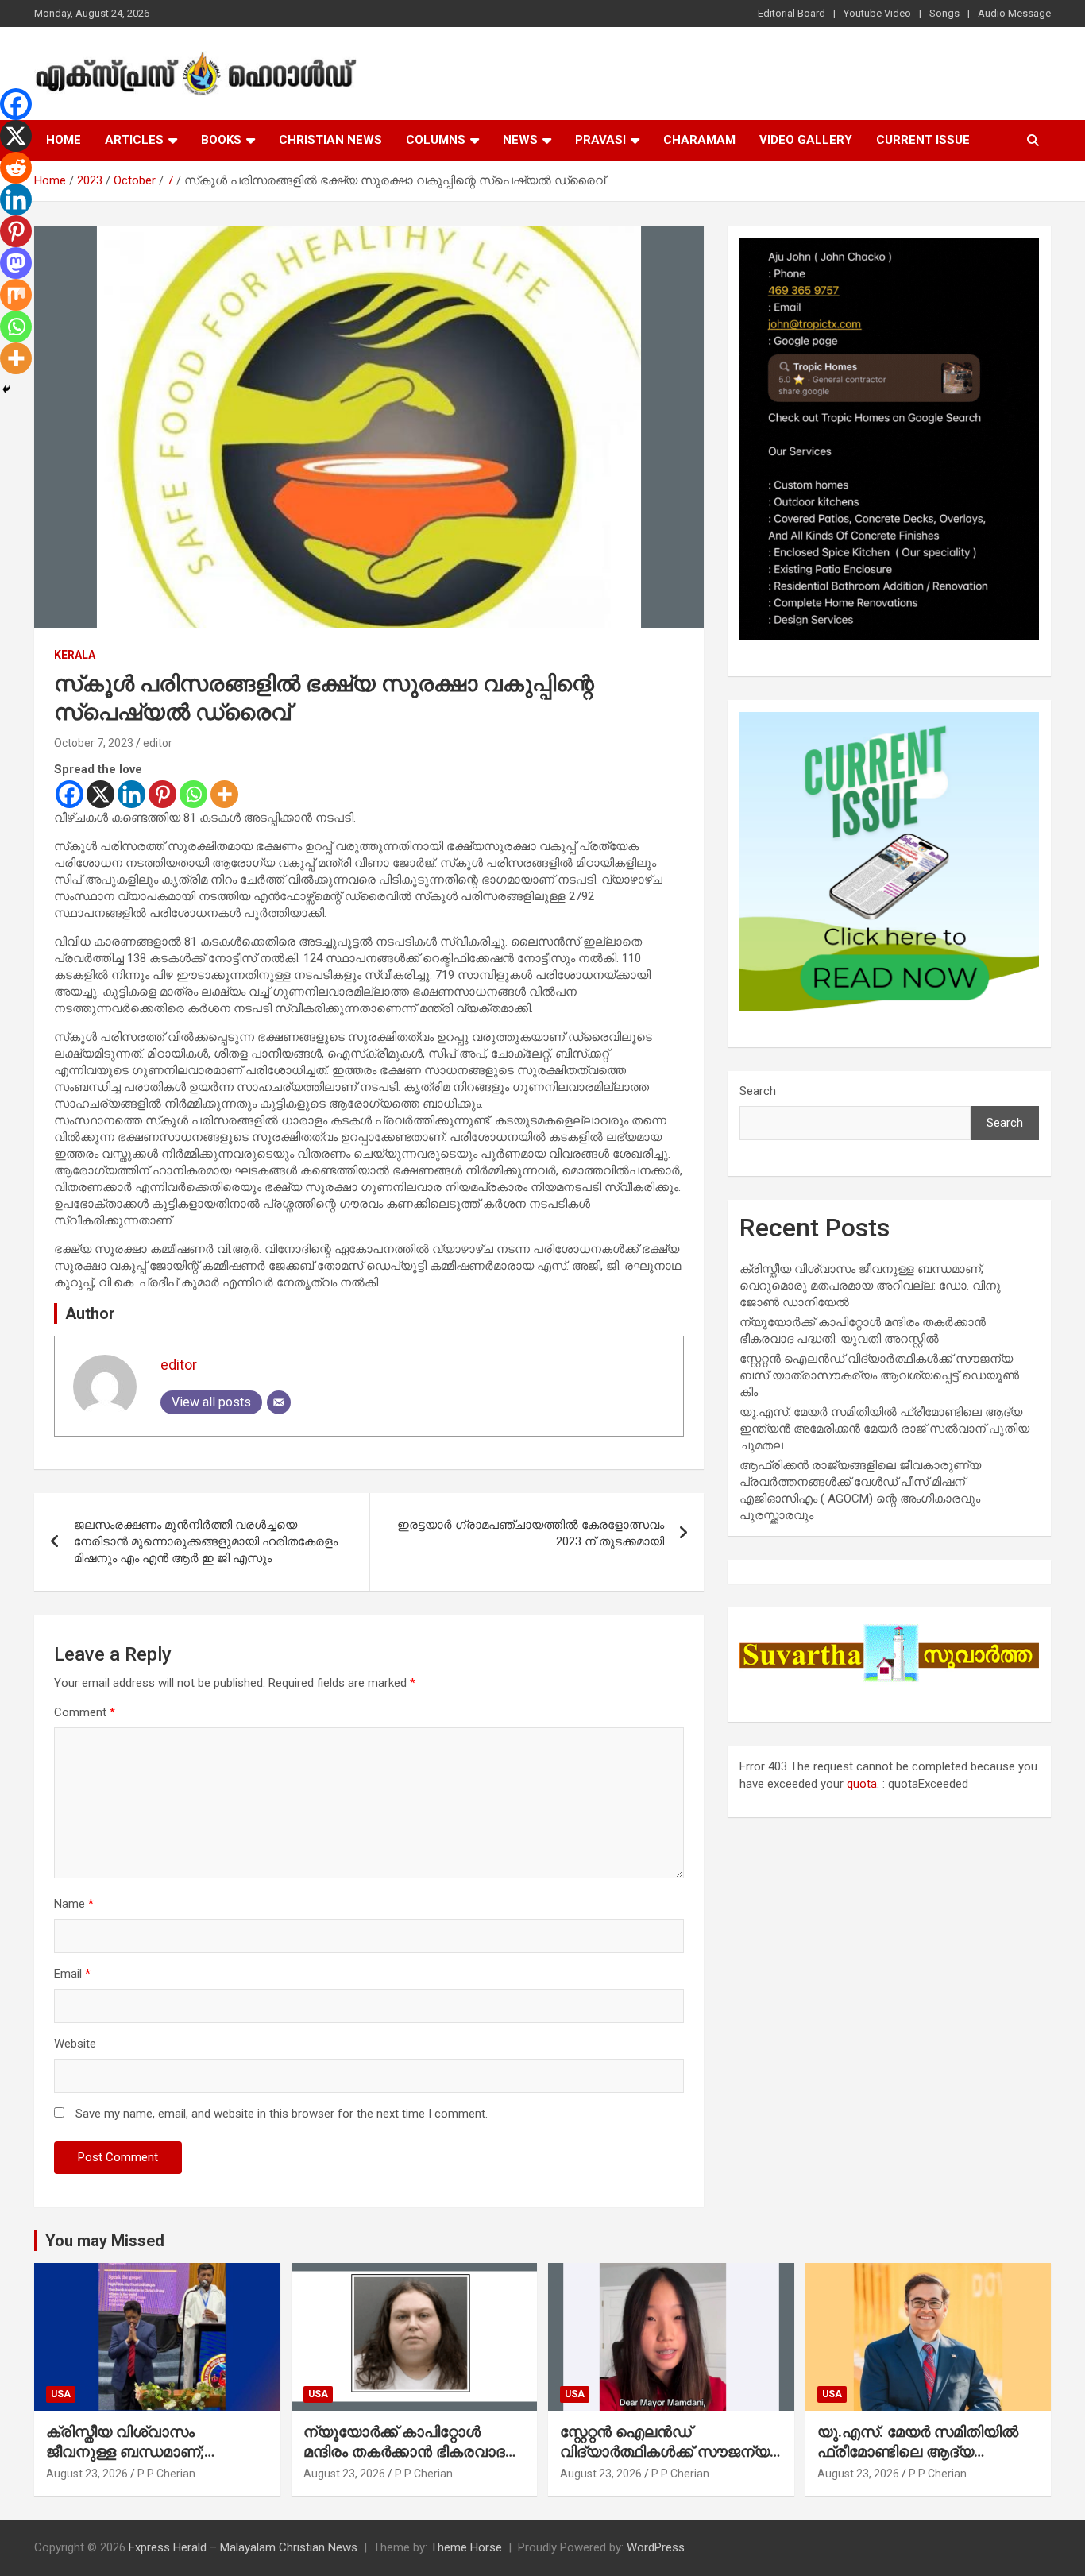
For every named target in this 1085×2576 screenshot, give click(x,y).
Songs (944, 13)
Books (221, 140)
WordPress (656, 2547)
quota (862, 1784)
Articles (134, 140)
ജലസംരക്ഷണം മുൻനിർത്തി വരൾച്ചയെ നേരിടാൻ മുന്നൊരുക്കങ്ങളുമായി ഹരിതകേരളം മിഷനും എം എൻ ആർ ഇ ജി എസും (206, 1541)
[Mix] (16, 295)
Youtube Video (877, 13)
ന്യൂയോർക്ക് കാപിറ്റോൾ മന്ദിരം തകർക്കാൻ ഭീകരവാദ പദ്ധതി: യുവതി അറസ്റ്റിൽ (404, 2451)
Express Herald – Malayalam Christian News (243, 2547)
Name (74, 1904)
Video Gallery (806, 140)
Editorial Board (792, 13)
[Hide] (6, 389)
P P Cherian (166, 2474)
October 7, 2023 (94, 743)
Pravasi (600, 140)
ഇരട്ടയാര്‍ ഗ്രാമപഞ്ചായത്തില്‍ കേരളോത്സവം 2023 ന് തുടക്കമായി (531, 1533)
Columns (436, 140)
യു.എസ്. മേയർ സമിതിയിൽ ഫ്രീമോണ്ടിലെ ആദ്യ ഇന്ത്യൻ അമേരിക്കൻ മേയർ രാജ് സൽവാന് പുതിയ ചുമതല (884, 1429)
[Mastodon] (16, 263)
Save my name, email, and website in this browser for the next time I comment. (282, 2114)
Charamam (699, 140)
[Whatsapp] (193, 794)
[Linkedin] (131, 794)
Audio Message (1014, 13)
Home (64, 140)
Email (72, 1974)
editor (158, 743)
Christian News (330, 140)
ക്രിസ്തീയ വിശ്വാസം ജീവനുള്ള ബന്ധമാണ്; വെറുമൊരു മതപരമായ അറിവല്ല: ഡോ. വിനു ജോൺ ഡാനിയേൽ (870, 1286)
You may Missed (105, 2241)
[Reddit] (16, 168)
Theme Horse (466, 2547)
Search (758, 1091)
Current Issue (923, 140)
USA (61, 2394)
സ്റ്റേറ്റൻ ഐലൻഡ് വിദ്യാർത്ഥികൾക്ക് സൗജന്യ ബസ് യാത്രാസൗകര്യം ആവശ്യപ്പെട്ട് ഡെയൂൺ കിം (879, 1375)
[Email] (279, 1402)
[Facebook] (70, 794)
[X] (100, 794)
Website (75, 2044)
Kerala (75, 655)
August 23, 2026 (87, 2474)
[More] (224, 794)
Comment (85, 1712)
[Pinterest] (162, 794)
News (520, 140)
